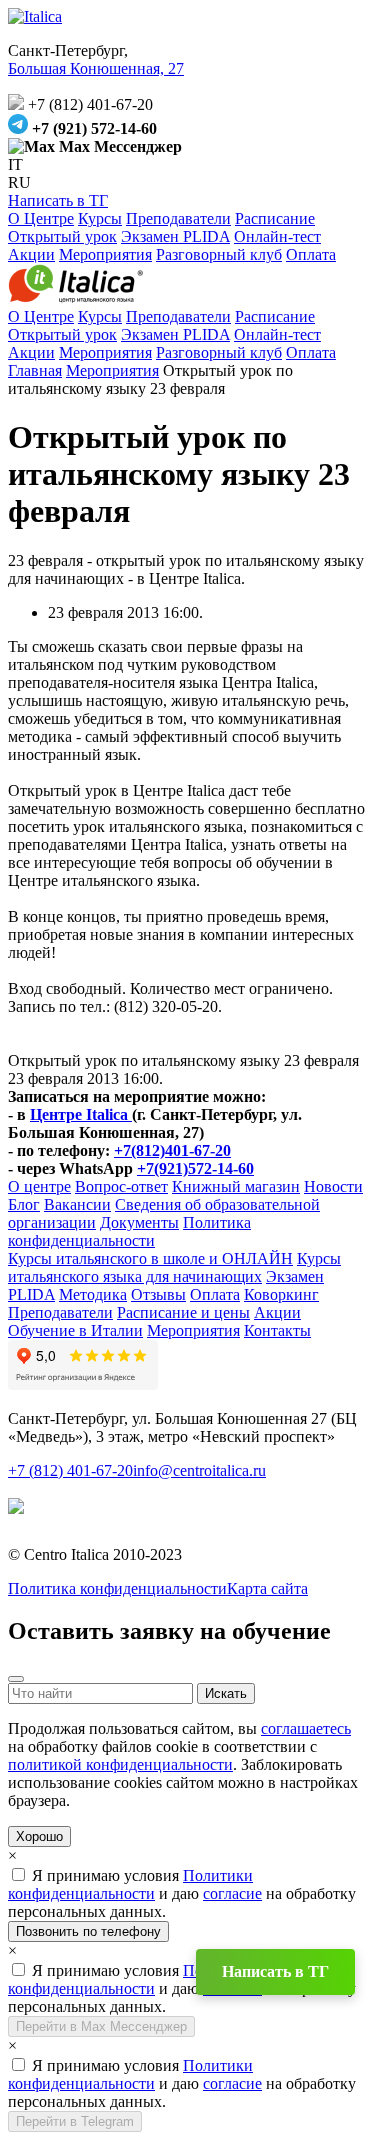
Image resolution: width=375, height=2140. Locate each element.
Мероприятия (105, 254)
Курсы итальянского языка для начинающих (174, 1267)
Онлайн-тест (277, 236)
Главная (35, 370)
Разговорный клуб (219, 254)
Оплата (311, 254)
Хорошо (39, 1836)
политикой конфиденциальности (120, 1764)
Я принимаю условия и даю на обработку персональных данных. (182, 1893)
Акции (31, 254)
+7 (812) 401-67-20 (70, 1470)
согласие (232, 1893)
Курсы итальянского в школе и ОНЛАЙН (150, 1258)
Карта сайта (267, 1588)
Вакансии (77, 1204)
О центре (39, 1186)
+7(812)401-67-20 (172, 1150)
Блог (24, 1204)
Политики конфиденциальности (130, 1884)
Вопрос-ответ (121, 1186)
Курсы (100, 218)
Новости (333, 1186)
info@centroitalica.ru (199, 1470)
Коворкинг (281, 1294)
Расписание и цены (183, 1312)
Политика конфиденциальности (129, 1231)
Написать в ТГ (58, 200)
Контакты (277, 1330)
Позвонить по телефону (88, 1931)
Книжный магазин (236, 1186)
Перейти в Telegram (75, 2121)
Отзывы (158, 1294)
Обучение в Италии (75, 1330)
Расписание (275, 218)
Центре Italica (81, 1114)
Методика (93, 1294)
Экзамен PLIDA (175, 236)
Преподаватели (178, 218)
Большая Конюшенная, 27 (96, 68)
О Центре (41, 218)
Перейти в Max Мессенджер (101, 2026)
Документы (139, 1222)
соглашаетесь (306, 1728)
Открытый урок (62, 236)
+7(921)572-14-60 (195, 1168)
